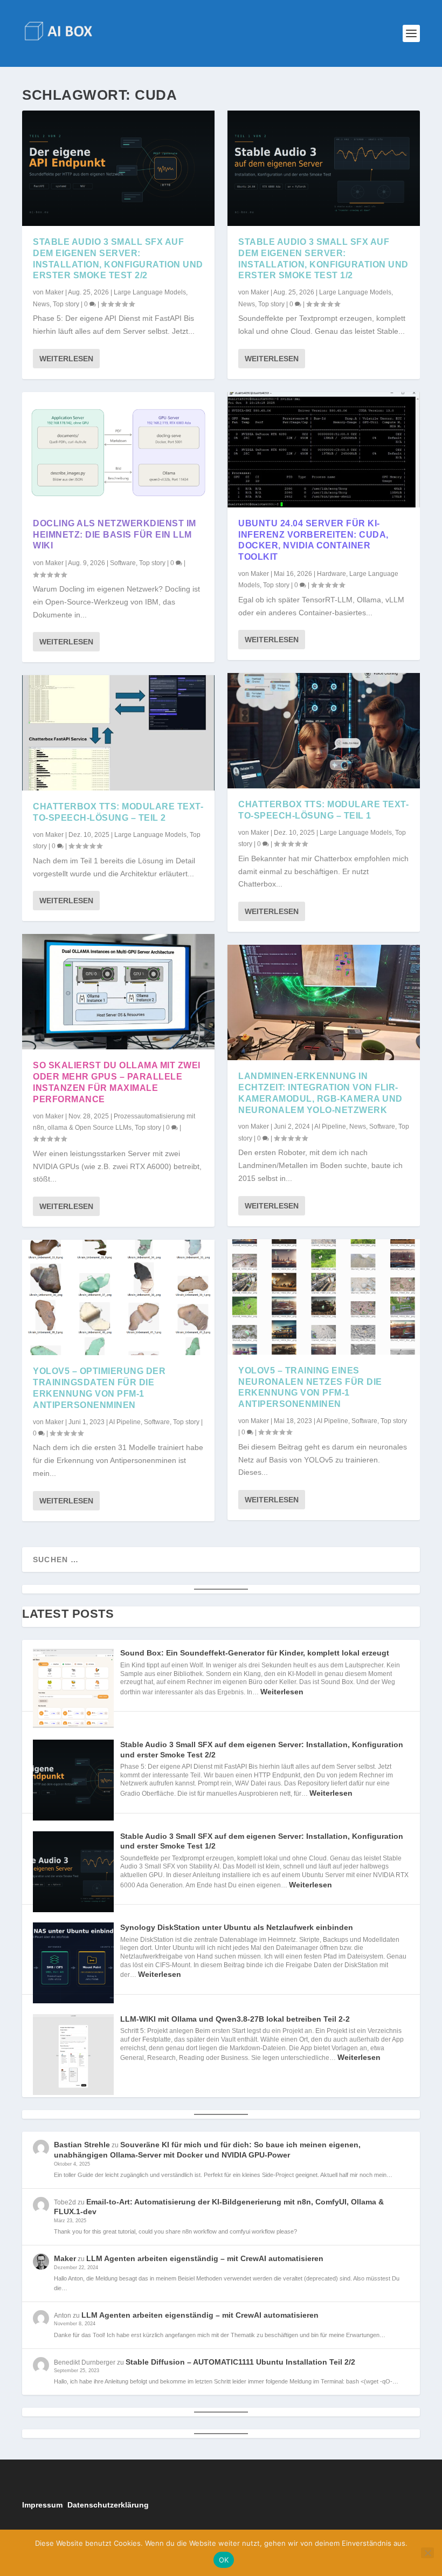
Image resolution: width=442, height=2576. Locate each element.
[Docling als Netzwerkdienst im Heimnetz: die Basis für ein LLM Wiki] (118, 450)
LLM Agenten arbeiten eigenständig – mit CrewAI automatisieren (205, 2258)
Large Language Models (150, 292)
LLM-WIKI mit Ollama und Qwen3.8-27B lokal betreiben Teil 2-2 (235, 2019)
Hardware (331, 574)
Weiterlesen (66, 359)
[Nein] (427, 2553)
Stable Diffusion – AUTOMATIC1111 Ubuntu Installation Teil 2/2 (240, 2362)
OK (224, 2560)
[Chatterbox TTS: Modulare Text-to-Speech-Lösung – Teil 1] (324, 731)
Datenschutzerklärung (108, 2505)
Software (123, 563)
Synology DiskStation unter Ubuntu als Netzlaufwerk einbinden (237, 1927)
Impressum (42, 2505)
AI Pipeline (125, 1422)
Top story (66, 304)
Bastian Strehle (82, 2145)
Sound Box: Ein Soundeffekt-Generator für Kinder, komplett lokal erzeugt (255, 1653)
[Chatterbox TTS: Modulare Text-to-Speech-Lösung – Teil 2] (118, 733)
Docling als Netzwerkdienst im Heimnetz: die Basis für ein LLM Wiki (115, 535)
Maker (54, 292)
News (41, 304)
